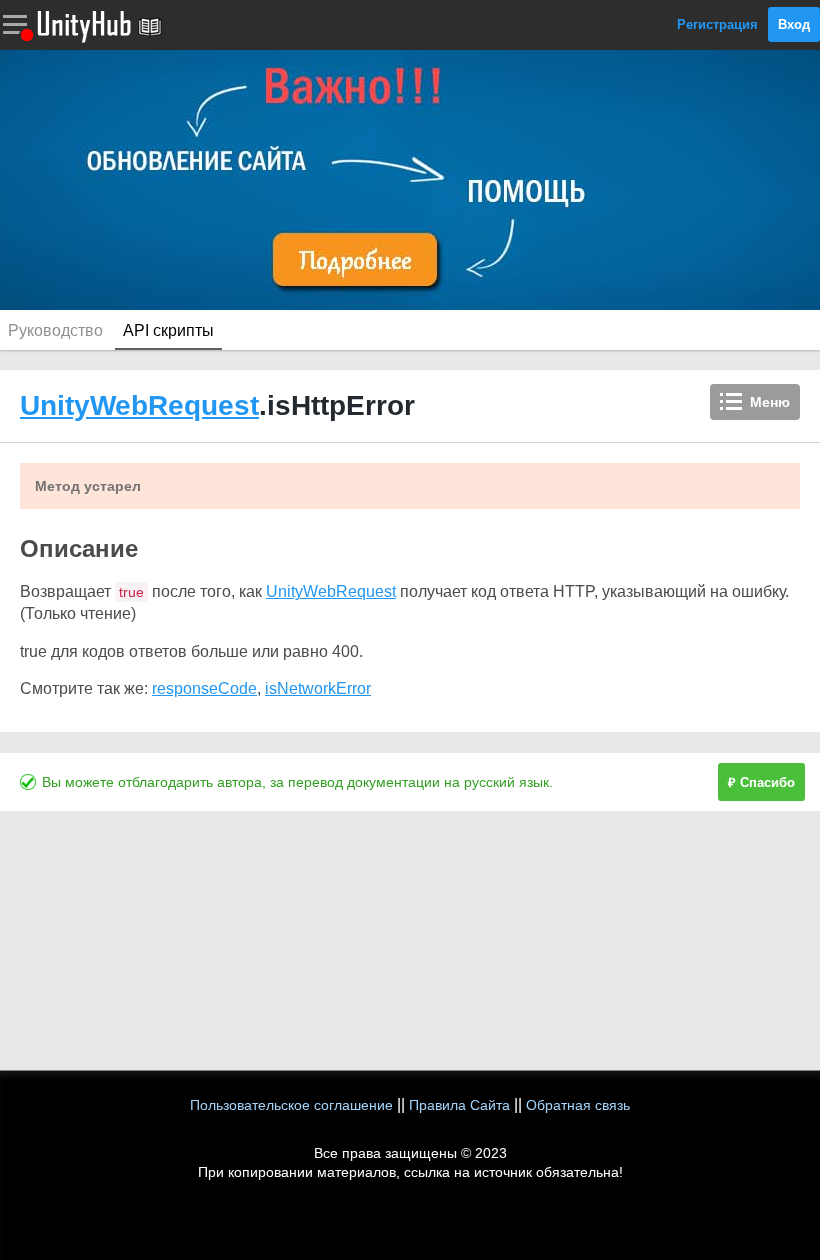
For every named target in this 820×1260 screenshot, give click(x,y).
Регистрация (717, 24)
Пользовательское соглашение (291, 1105)
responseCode (204, 688)
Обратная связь (578, 1105)
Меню (770, 402)
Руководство (55, 330)
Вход (794, 24)
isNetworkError (318, 688)
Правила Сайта (459, 1105)
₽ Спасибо (761, 782)
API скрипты (168, 330)
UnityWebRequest (139, 405)
